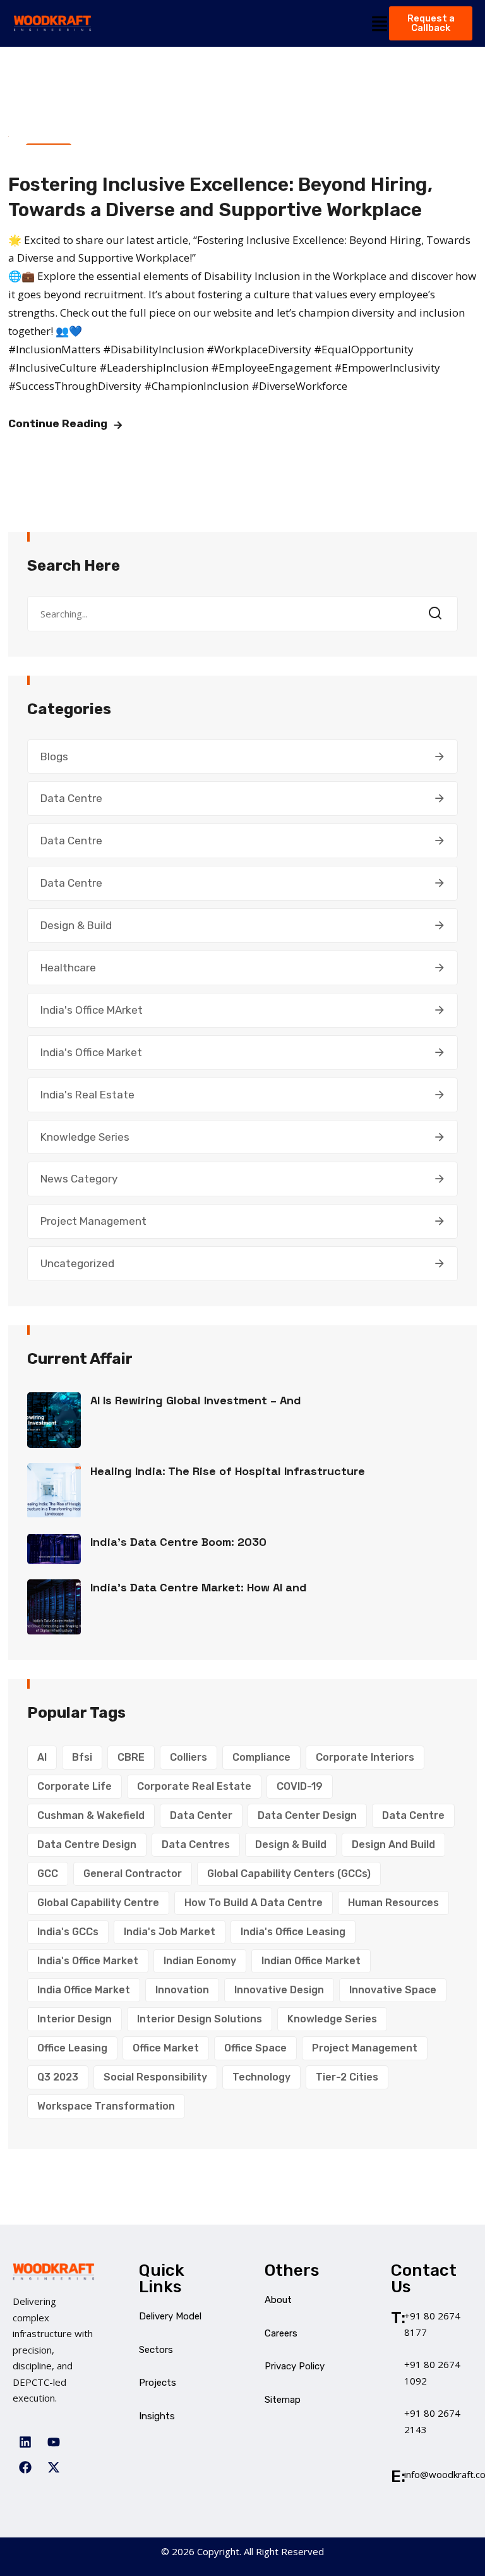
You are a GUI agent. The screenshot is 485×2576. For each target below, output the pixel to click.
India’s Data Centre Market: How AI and (199, 1587)
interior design (75, 2019)
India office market (84, 1990)
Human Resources (393, 1903)
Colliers (189, 1757)
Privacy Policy (295, 2366)
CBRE (131, 1757)
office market (166, 2048)
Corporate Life (75, 1786)
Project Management (93, 1221)
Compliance (261, 1757)
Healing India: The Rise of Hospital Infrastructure (228, 1471)
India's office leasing (293, 1932)
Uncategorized (77, 1263)
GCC (48, 1874)
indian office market (311, 1961)
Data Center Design (307, 1815)
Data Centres (196, 1844)
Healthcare (68, 968)
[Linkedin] (25, 2442)
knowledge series (332, 2019)
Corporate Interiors (365, 1757)
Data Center (201, 1815)
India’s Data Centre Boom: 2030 (178, 1542)
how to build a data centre (254, 1903)
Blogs (54, 756)
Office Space (255, 2048)
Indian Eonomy (200, 1961)
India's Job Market (170, 1932)
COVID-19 (300, 1786)
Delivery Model (170, 2316)
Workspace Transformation (106, 2106)
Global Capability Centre (98, 1903)
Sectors (156, 2350)
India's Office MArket (92, 1010)
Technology (261, 2077)
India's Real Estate (87, 1095)
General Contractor (133, 1874)
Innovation (182, 1990)
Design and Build (393, 1844)
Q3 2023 (58, 2077)
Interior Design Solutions (200, 2019)
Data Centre (71, 798)
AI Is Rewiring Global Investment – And (196, 1400)
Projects (158, 2383)
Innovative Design (279, 1990)
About (278, 2300)
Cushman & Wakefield (91, 1815)
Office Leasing (72, 2048)
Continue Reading (58, 423)
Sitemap (283, 2400)
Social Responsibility (155, 2077)
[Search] (439, 614)
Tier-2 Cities (347, 2077)
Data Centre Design (87, 1844)
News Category (79, 1179)
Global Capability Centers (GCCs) (289, 1874)
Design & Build (76, 925)
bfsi (82, 1757)
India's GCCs (68, 1932)
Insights (157, 2416)
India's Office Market (91, 1052)
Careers (281, 2333)
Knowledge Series (85, 1137)
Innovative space (393, 1990)
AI (42, 1757)
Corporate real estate (194, 1786)
